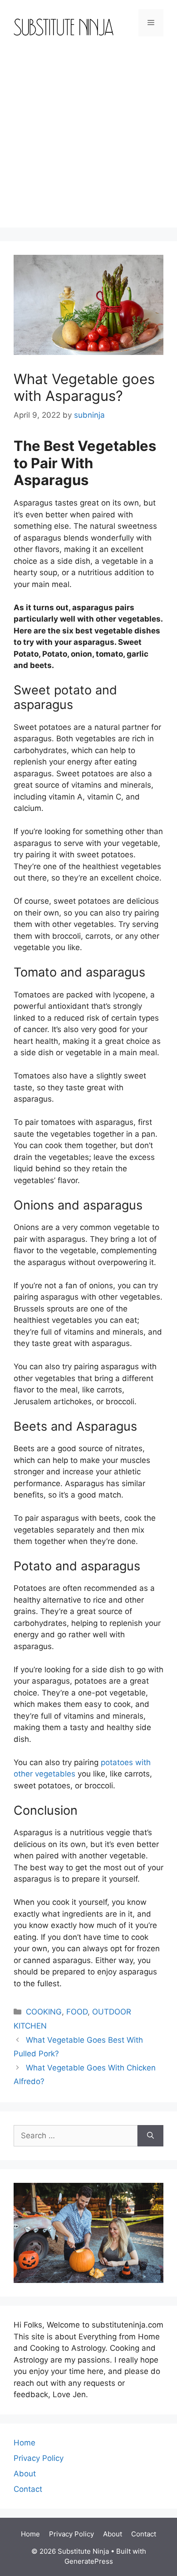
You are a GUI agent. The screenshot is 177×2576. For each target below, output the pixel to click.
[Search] (150, 2136)
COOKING (44, 2012)
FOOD (77, 2012)
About (25, 2474)
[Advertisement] (88, 139)
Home (25, 2443)
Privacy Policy (39, 2458)
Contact (28, 2489)
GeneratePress (89, 2561)
